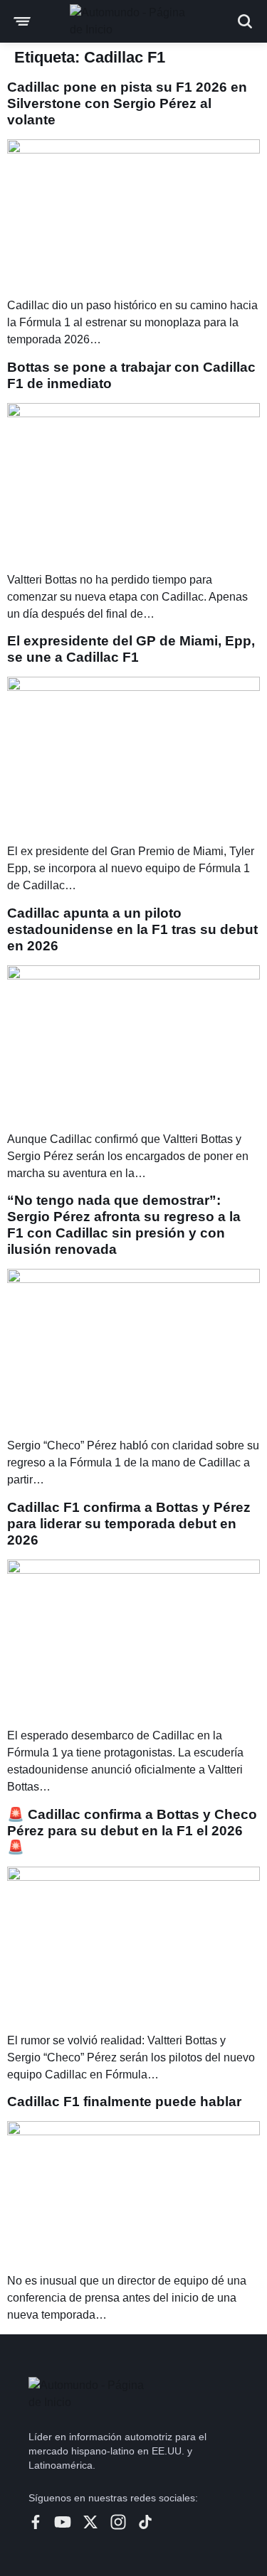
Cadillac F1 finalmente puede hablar (124, 2102)
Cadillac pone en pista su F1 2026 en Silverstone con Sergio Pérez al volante (127, 103)
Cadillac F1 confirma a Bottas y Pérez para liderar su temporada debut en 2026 (129, 1524)
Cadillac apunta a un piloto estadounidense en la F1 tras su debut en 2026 (132, 929)
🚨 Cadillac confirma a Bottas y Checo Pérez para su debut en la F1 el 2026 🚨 (132, 1831)
